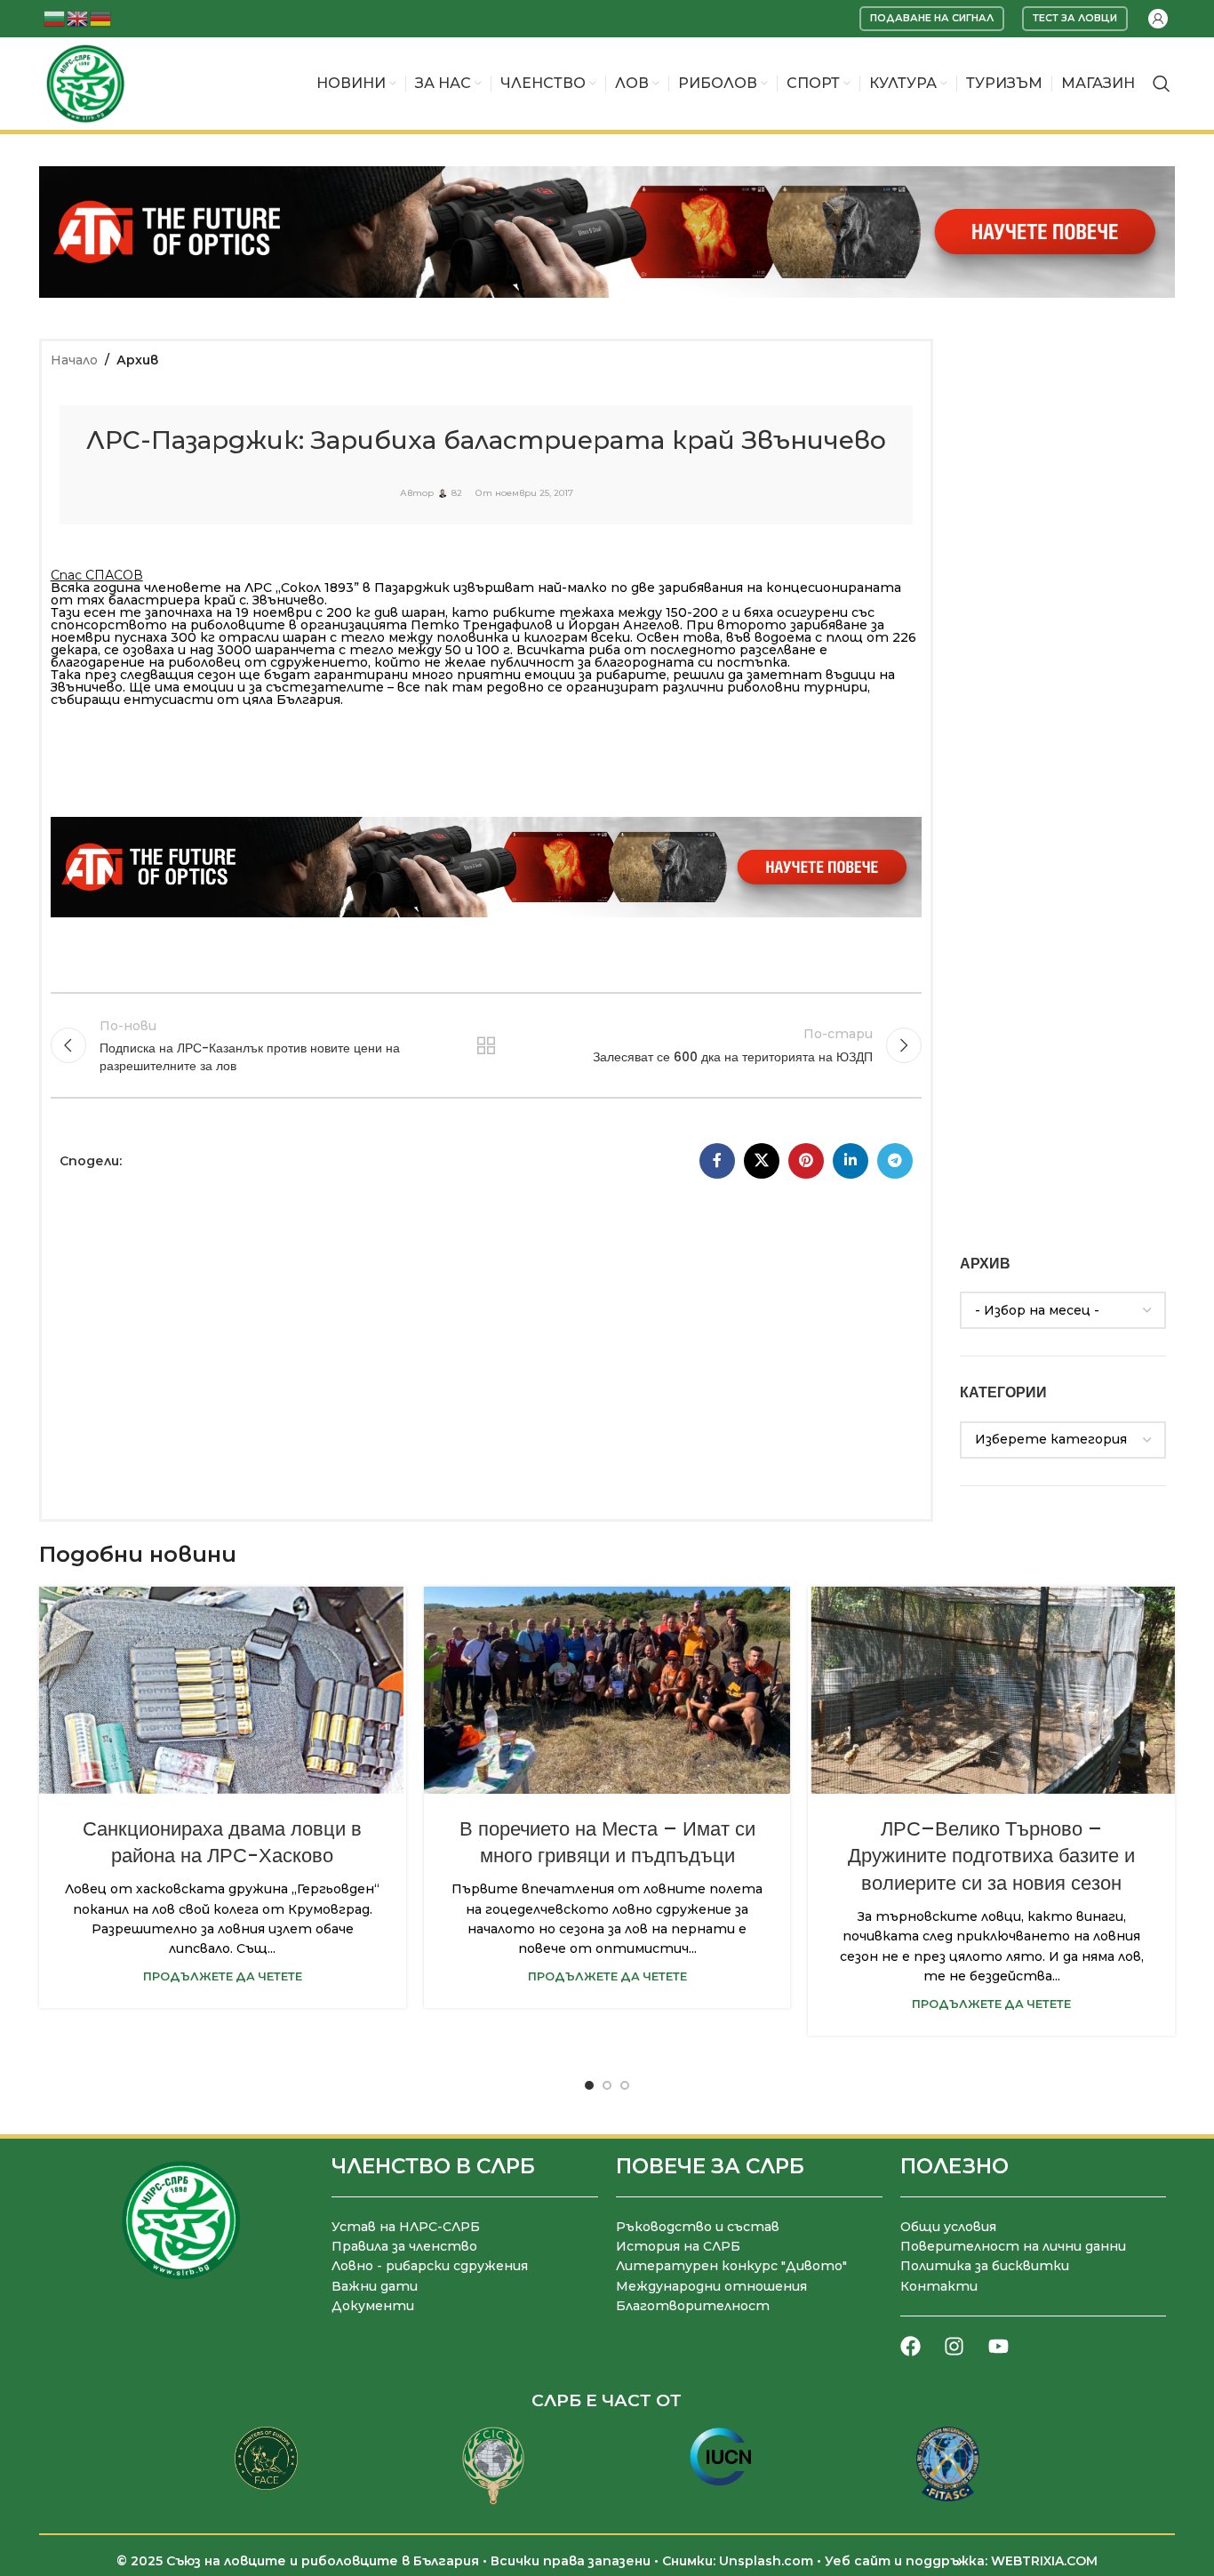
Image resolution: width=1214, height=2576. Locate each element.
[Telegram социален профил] (895, 1161)
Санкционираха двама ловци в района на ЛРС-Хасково (222, 1843)
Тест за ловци (1075, 18)
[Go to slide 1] (589, 2085)
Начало (74, 360)
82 (457, 493)
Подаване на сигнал (932, 18)
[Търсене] (1162, 84)
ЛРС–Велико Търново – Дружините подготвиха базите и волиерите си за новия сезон (991, 1856)
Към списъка (486, 1045)
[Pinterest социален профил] (806, 1161)
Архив (137, 360)
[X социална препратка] (762, 1161)
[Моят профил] (1158, 19)
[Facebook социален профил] (717, 1161)
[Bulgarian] (55, 17)
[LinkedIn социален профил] (851, 1161)
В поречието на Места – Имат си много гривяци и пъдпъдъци (607, 1843)
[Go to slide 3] (625, 2085)
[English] (78, 17)
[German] (101, 17)
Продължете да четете (223, 1976)
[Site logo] (85, 83)
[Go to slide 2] (607, 2085)
